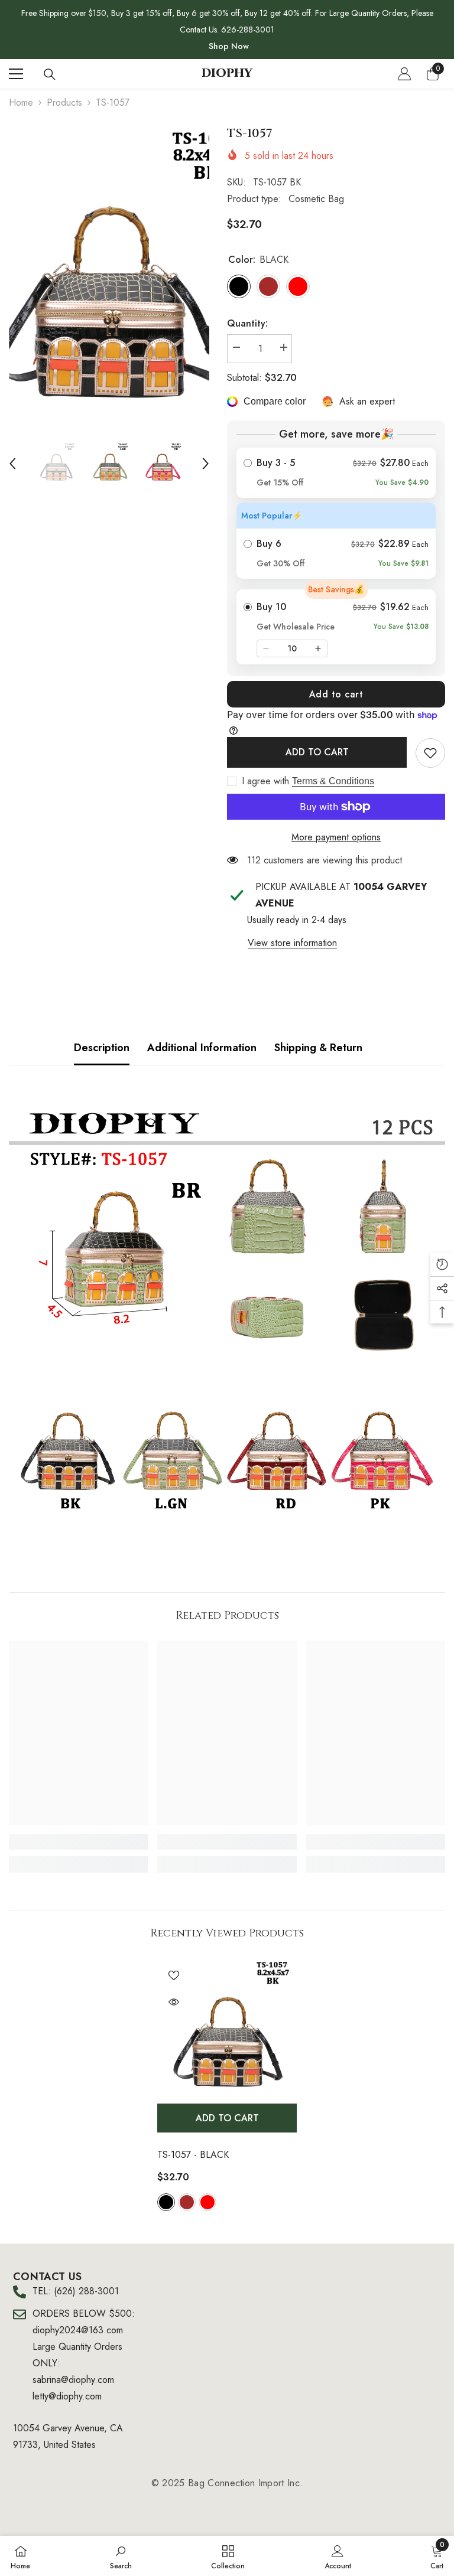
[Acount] (404, 74)
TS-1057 (193, 2155)
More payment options (336, 837)
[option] (109, 273)
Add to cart (336, 694)
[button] (12, 464)
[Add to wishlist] (174, 1975)
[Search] (50, 74)
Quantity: (247, 323)
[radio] (336, 473)
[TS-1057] (227, 2028)
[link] (430, 753)
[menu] (16, 74)
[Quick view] (174, 2002)
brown (187, 2202)
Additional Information (202, 1048)
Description (102, 1048)
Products (64, 102)
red (207, 2202)
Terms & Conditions (333, 781)
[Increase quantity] (318, 648)
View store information (292, 943)
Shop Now (229, 46)
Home (21, 102)
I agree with (265, 781)
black (166, 2202)
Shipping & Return (318, 1048)
